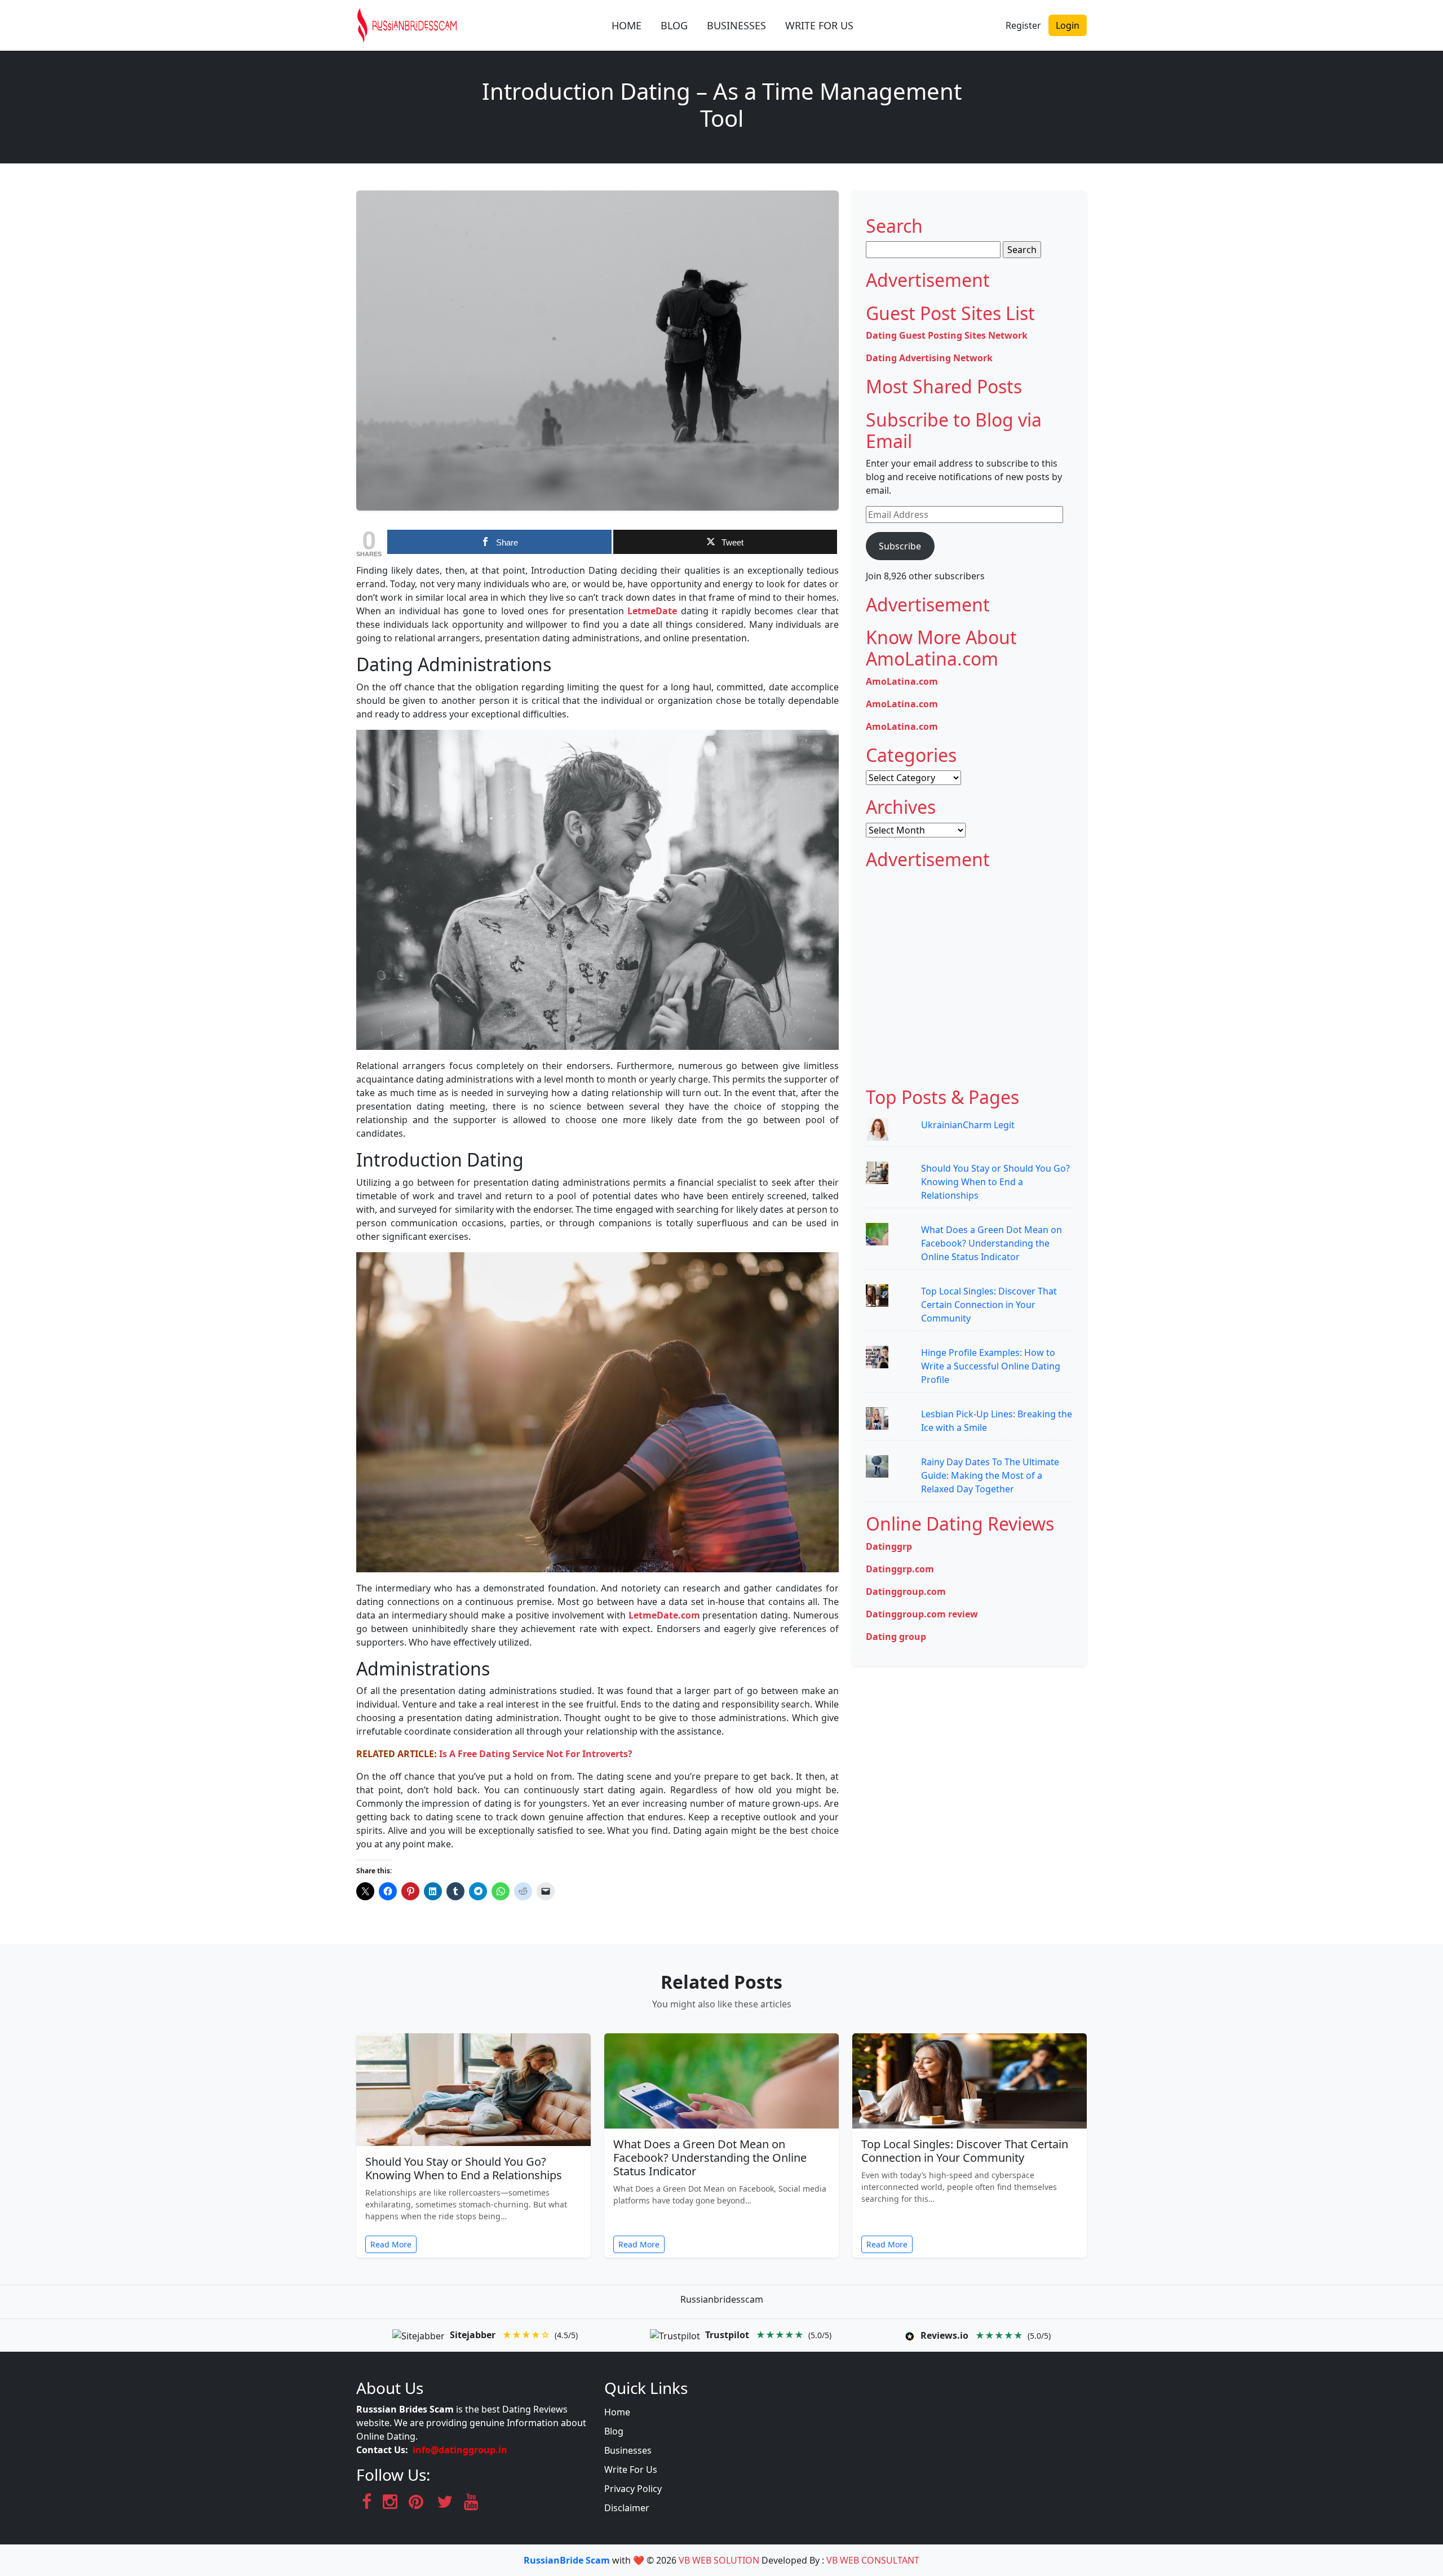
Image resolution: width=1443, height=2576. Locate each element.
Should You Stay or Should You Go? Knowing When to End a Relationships (995, 1182)
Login (1068, 25)
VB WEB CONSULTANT (873, 2560)
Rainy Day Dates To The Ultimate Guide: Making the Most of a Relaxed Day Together (990, 1475)
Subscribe (900, 546)
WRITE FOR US (819, 25)
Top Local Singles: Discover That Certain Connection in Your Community (989, 1305)
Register (1023, 25)
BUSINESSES (736, 25)
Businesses (628, 2450)
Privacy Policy (633, 2489)
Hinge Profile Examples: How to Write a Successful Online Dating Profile (991, 1366)
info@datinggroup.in (460, 2450)
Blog (614, 2431)
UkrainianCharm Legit (968, 1125)
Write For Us (631, 2469)
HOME (627, 25)
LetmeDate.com (664, 1615)
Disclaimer (627, 2508)
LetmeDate (652, 611)
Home (617, 2412)
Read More (391, 2244)
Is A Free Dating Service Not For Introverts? (536, 1754)
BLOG (674, 25)
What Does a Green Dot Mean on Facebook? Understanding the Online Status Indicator (991, 1243)
